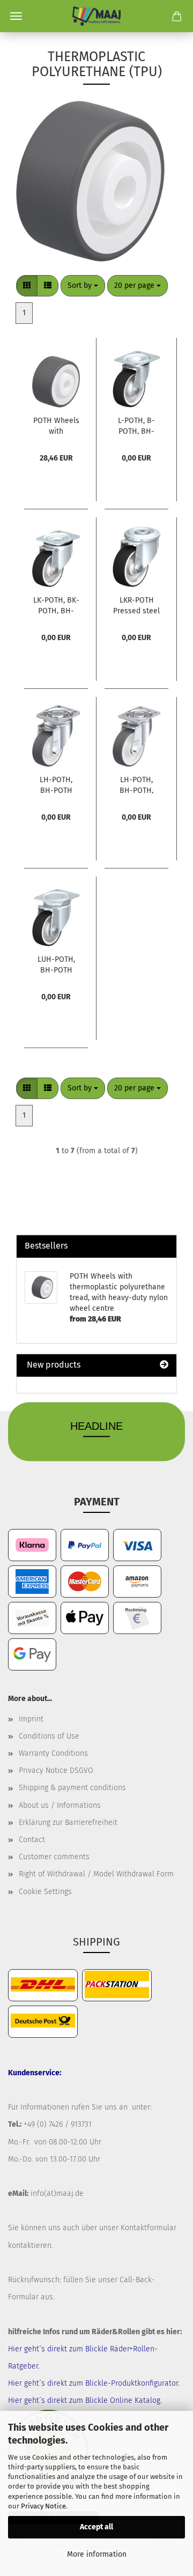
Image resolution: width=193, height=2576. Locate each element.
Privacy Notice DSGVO (56, 1770)
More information (97, 2554)
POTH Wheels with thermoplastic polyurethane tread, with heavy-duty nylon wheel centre (56, 425)
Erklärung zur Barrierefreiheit (68, 1822)
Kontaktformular (149, 2228)
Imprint (31, 1719)
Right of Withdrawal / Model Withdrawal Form (96, 1874)
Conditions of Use (49, 1736)
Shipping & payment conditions (72, 1788)
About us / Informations (60, 1805)
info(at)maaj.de (57, 2193)
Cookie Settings (45, 1892)
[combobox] (83, 286)
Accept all (96, 2527)
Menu (16, 16)
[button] (27, 286)
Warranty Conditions (53, 1753)
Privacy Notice (43, 2506)
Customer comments (54, 1857)
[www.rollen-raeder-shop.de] (96, 16)
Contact (32, 1840)
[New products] (164, 1365)
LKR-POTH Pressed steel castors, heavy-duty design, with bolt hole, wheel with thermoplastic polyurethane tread (136, 605)
